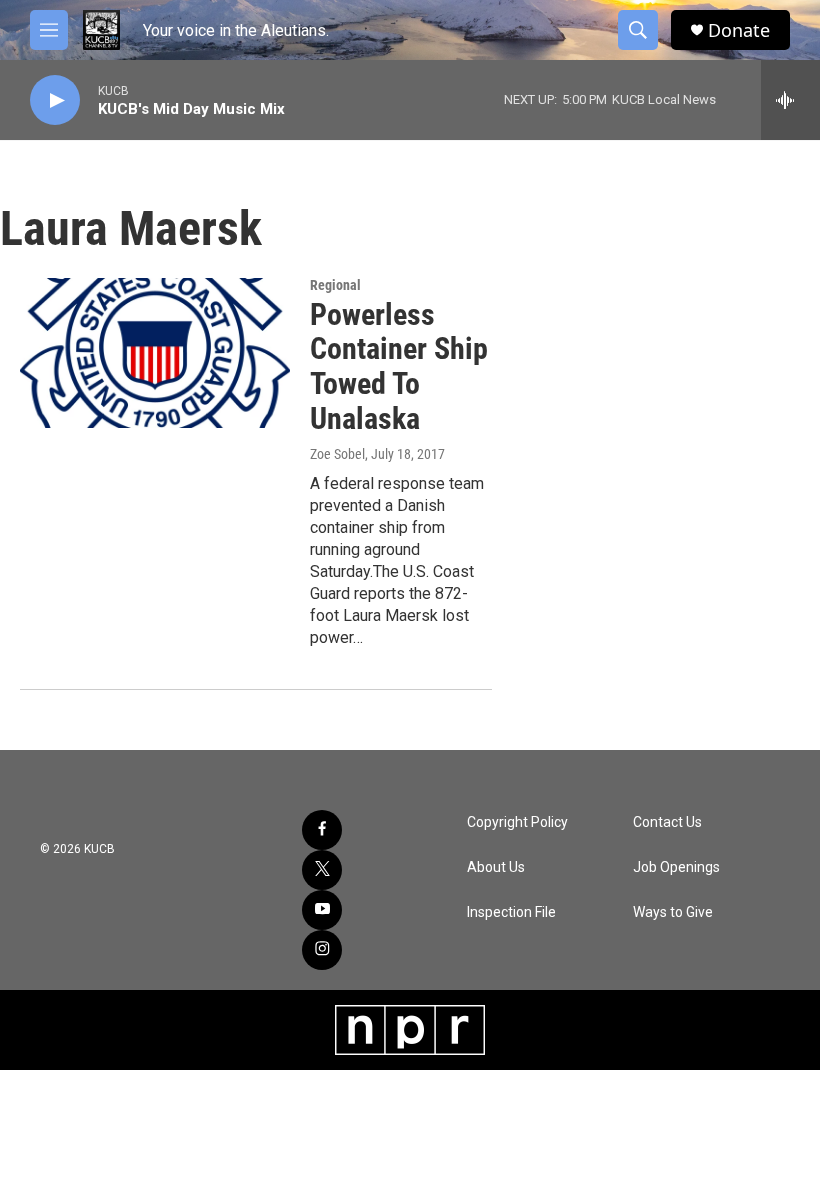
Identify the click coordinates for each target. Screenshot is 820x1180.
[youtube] (322, 910)
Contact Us (667, 822)
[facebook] (322, 830)
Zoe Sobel (337, 454)
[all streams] (790, 100)
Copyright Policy (517, 822)
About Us (496, 867)
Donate (739, 30)
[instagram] (322, 950)
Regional (335, 285)
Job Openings (676, 867)
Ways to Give (673, 912)
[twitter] (322, 870)
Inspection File (511, 912)
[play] (55, 100)
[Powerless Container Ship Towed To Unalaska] (155, 353)
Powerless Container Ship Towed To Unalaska (399, 366)
